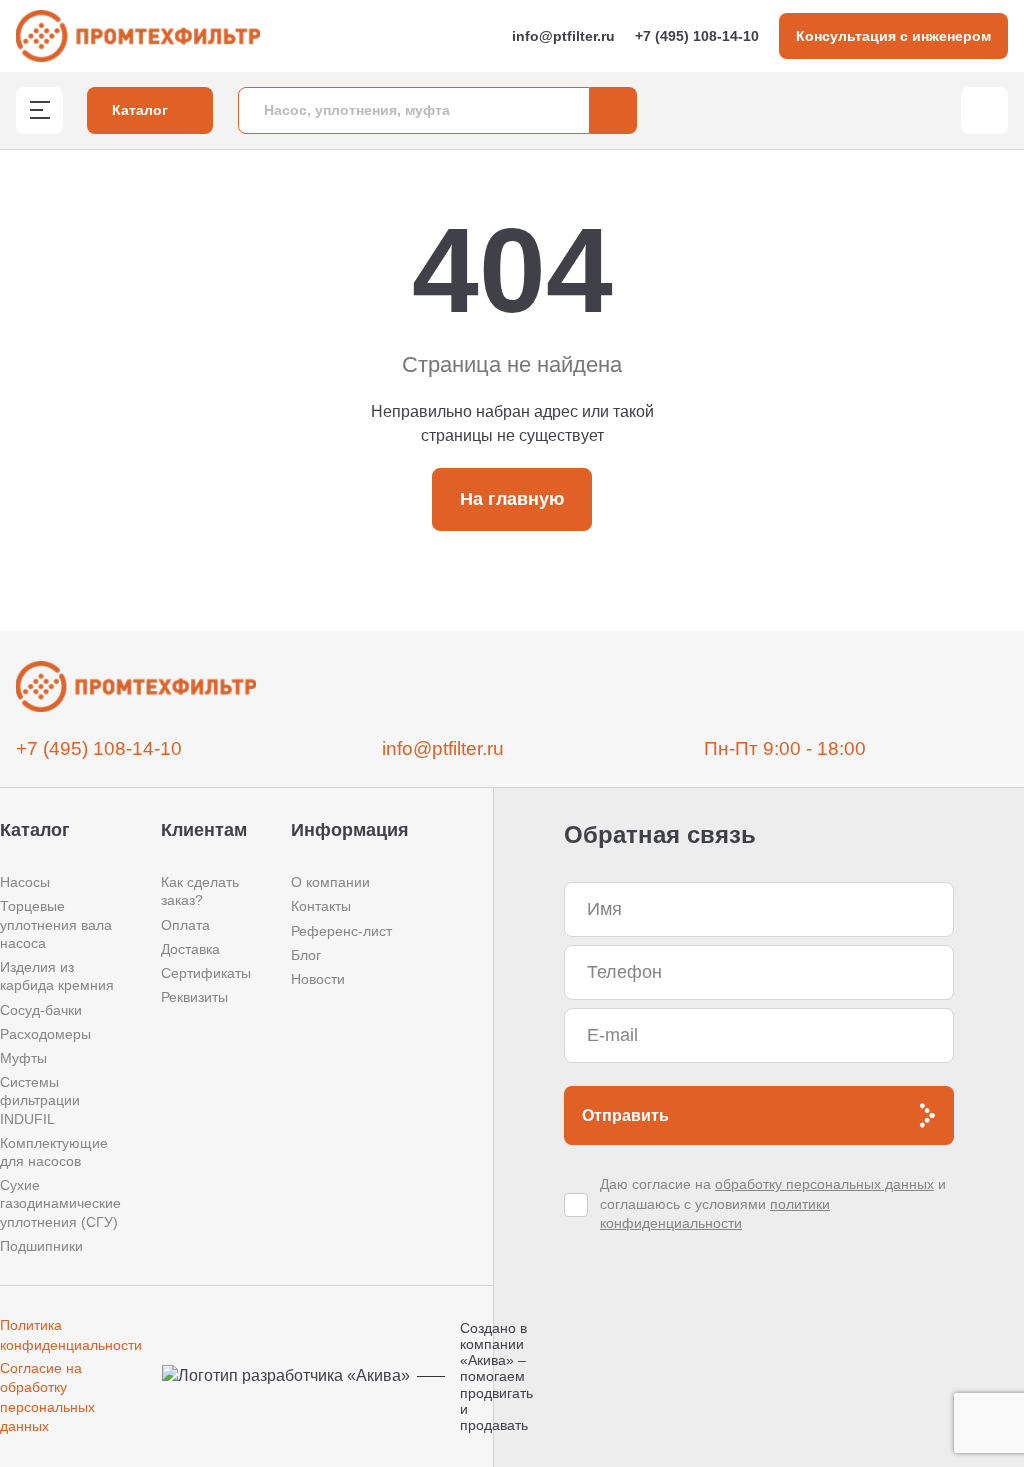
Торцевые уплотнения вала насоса (56, 924)
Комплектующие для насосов (54, 1152)
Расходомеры (45, 1034)
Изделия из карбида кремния (57, 976)
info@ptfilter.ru (563, 36)
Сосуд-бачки (41, 1010)
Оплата (185, 925)
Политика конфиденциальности (71, 1335)
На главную (512, 499)
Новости (318, 979)
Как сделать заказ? (200, 891)
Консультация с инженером (893, 36)
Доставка (190, 949)
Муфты (23, 1058)
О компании (330, 882)
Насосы (25, 882)
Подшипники (41, 1246)
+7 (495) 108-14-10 (697, 36)
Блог (306, 955)
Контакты (321, 906)
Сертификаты (206, 973)
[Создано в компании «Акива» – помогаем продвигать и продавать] (292, 1376)
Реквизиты (194, 997)
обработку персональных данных (824, 1184)
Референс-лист (341, 931)
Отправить (625, 1115)
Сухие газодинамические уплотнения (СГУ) (60, 1203)
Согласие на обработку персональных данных (47, 1397)
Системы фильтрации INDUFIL (40, 1100)
